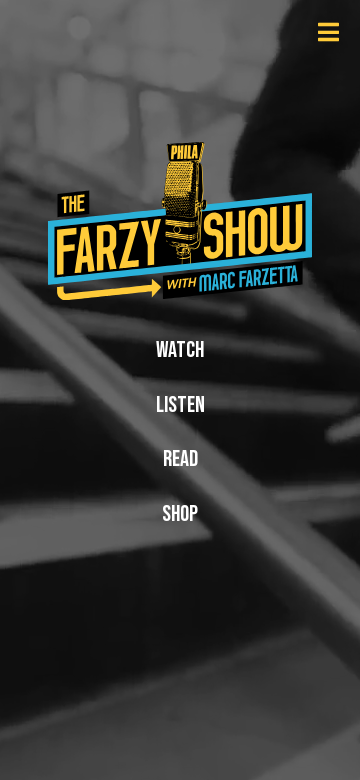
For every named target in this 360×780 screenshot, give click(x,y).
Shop (180, 514)
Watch (180, 350)
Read (180, 459)
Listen (180, 405)
